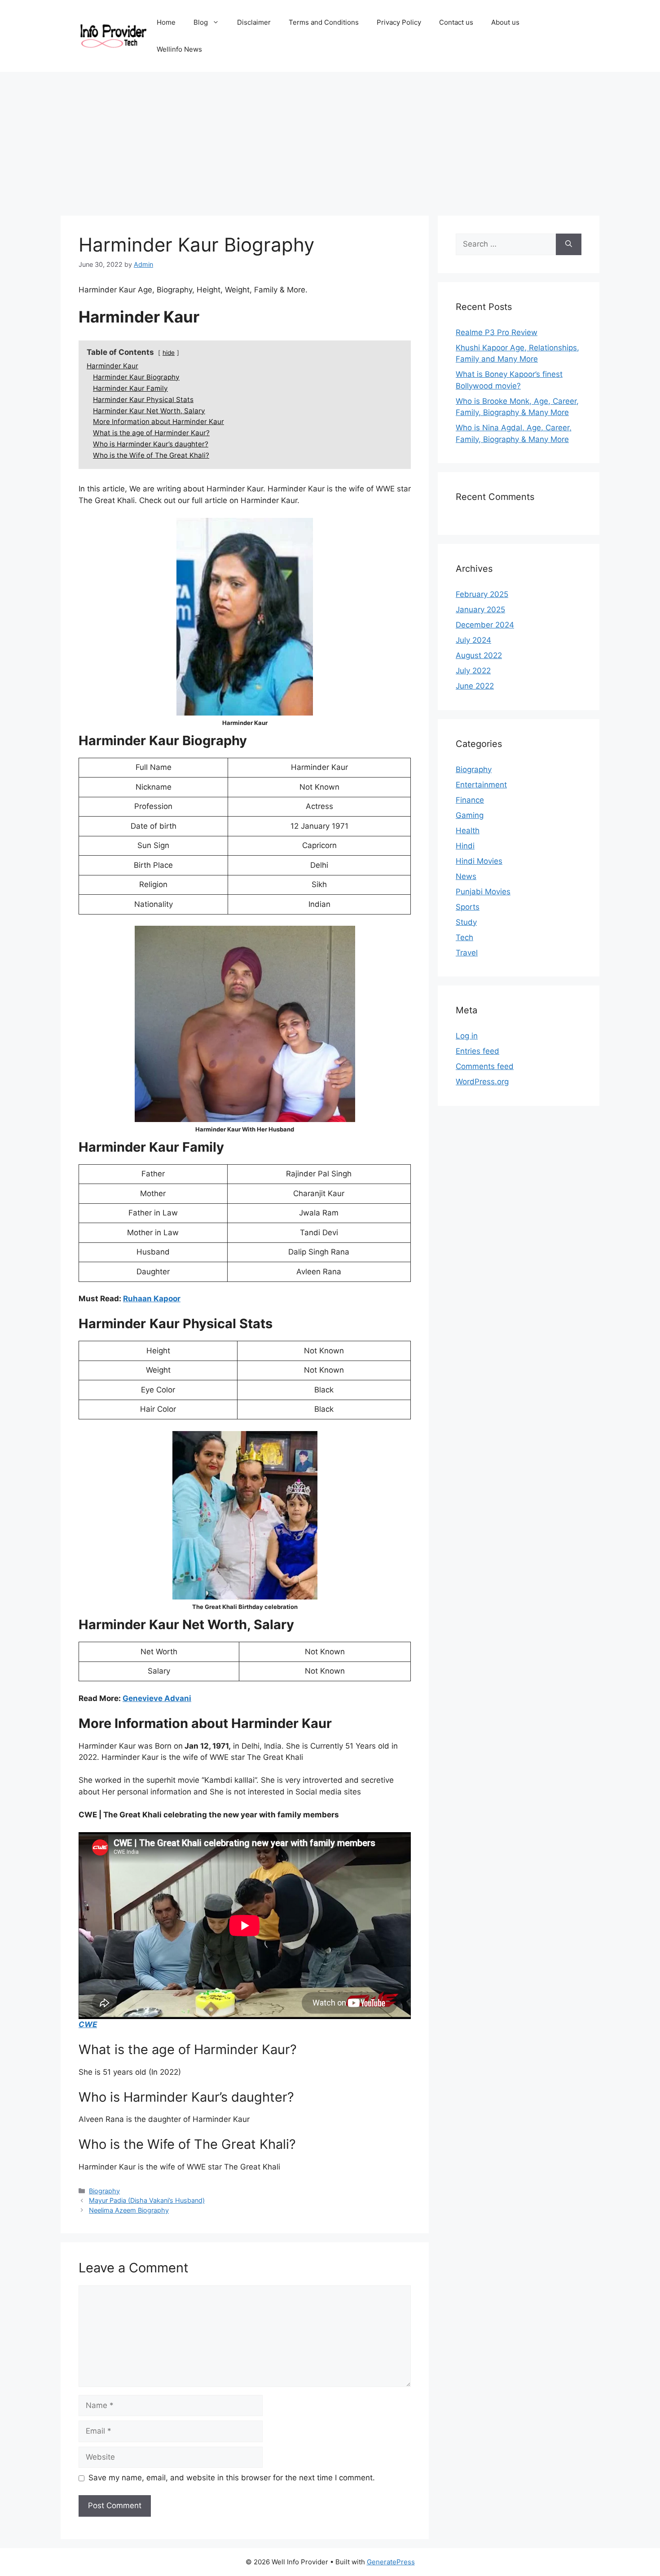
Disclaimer (254, 22)
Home (166, 22)
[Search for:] (506, 244)
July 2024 (473, 640)
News (466, 876)
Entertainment (481, 785)
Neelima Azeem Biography (129, 2210)
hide (169, 353)
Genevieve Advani (157, 1698)
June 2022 (475, 686)
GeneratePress (391, 2562)
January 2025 (480, 610)
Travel (467, 953)
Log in (467, 1036)
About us (505, 22)
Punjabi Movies (483, 892)
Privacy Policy (399, 22)
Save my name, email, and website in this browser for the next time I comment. (232, 2478)
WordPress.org (482, 1082)
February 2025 (482, 594)
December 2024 (485, 625)
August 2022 (479, 655)
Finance (470, 800)
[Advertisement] (330, 139)
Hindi (465, 846)
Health (468, 831)
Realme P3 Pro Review (497, 332)
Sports (468, 907)
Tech (464, 937)
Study (466, 922)
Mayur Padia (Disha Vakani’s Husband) (147, 2200)
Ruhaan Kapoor (152, 1299)
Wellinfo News (179, 49)
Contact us (456, 22)
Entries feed (477, 1051)
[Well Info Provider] (113, 35)
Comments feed (485, 1066)
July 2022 (473, 671)
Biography (104, 2191)
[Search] (569, 244)
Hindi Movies (479, 861)
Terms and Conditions (324, 22)
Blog (201, 22)
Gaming (470, 815)
